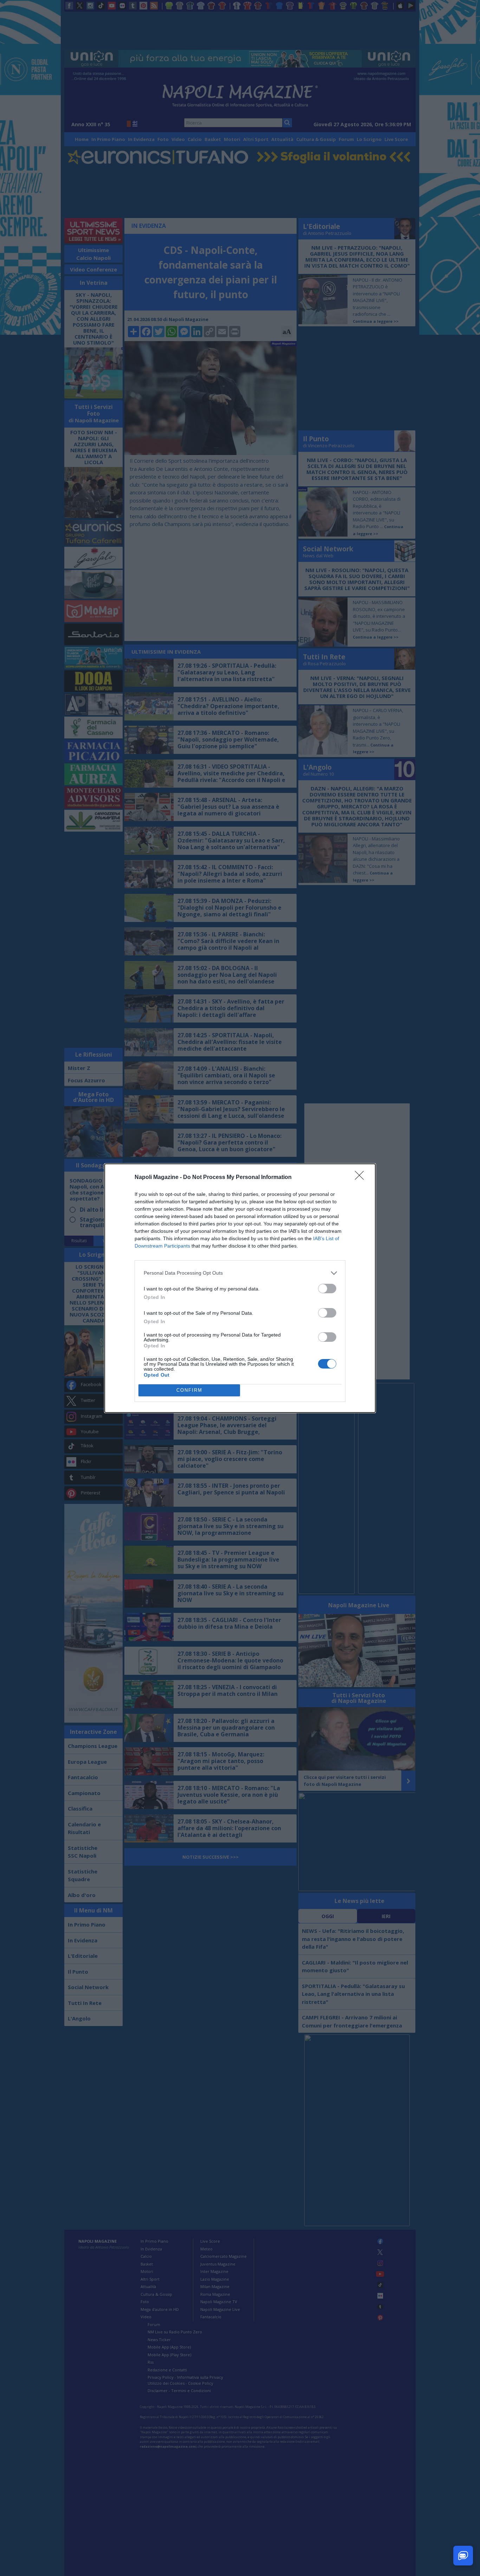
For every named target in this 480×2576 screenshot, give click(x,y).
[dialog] (240, 1288)
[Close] (362, 1178)
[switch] (327, 1289)
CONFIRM (189, 1390)
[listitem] (240, 1273)
